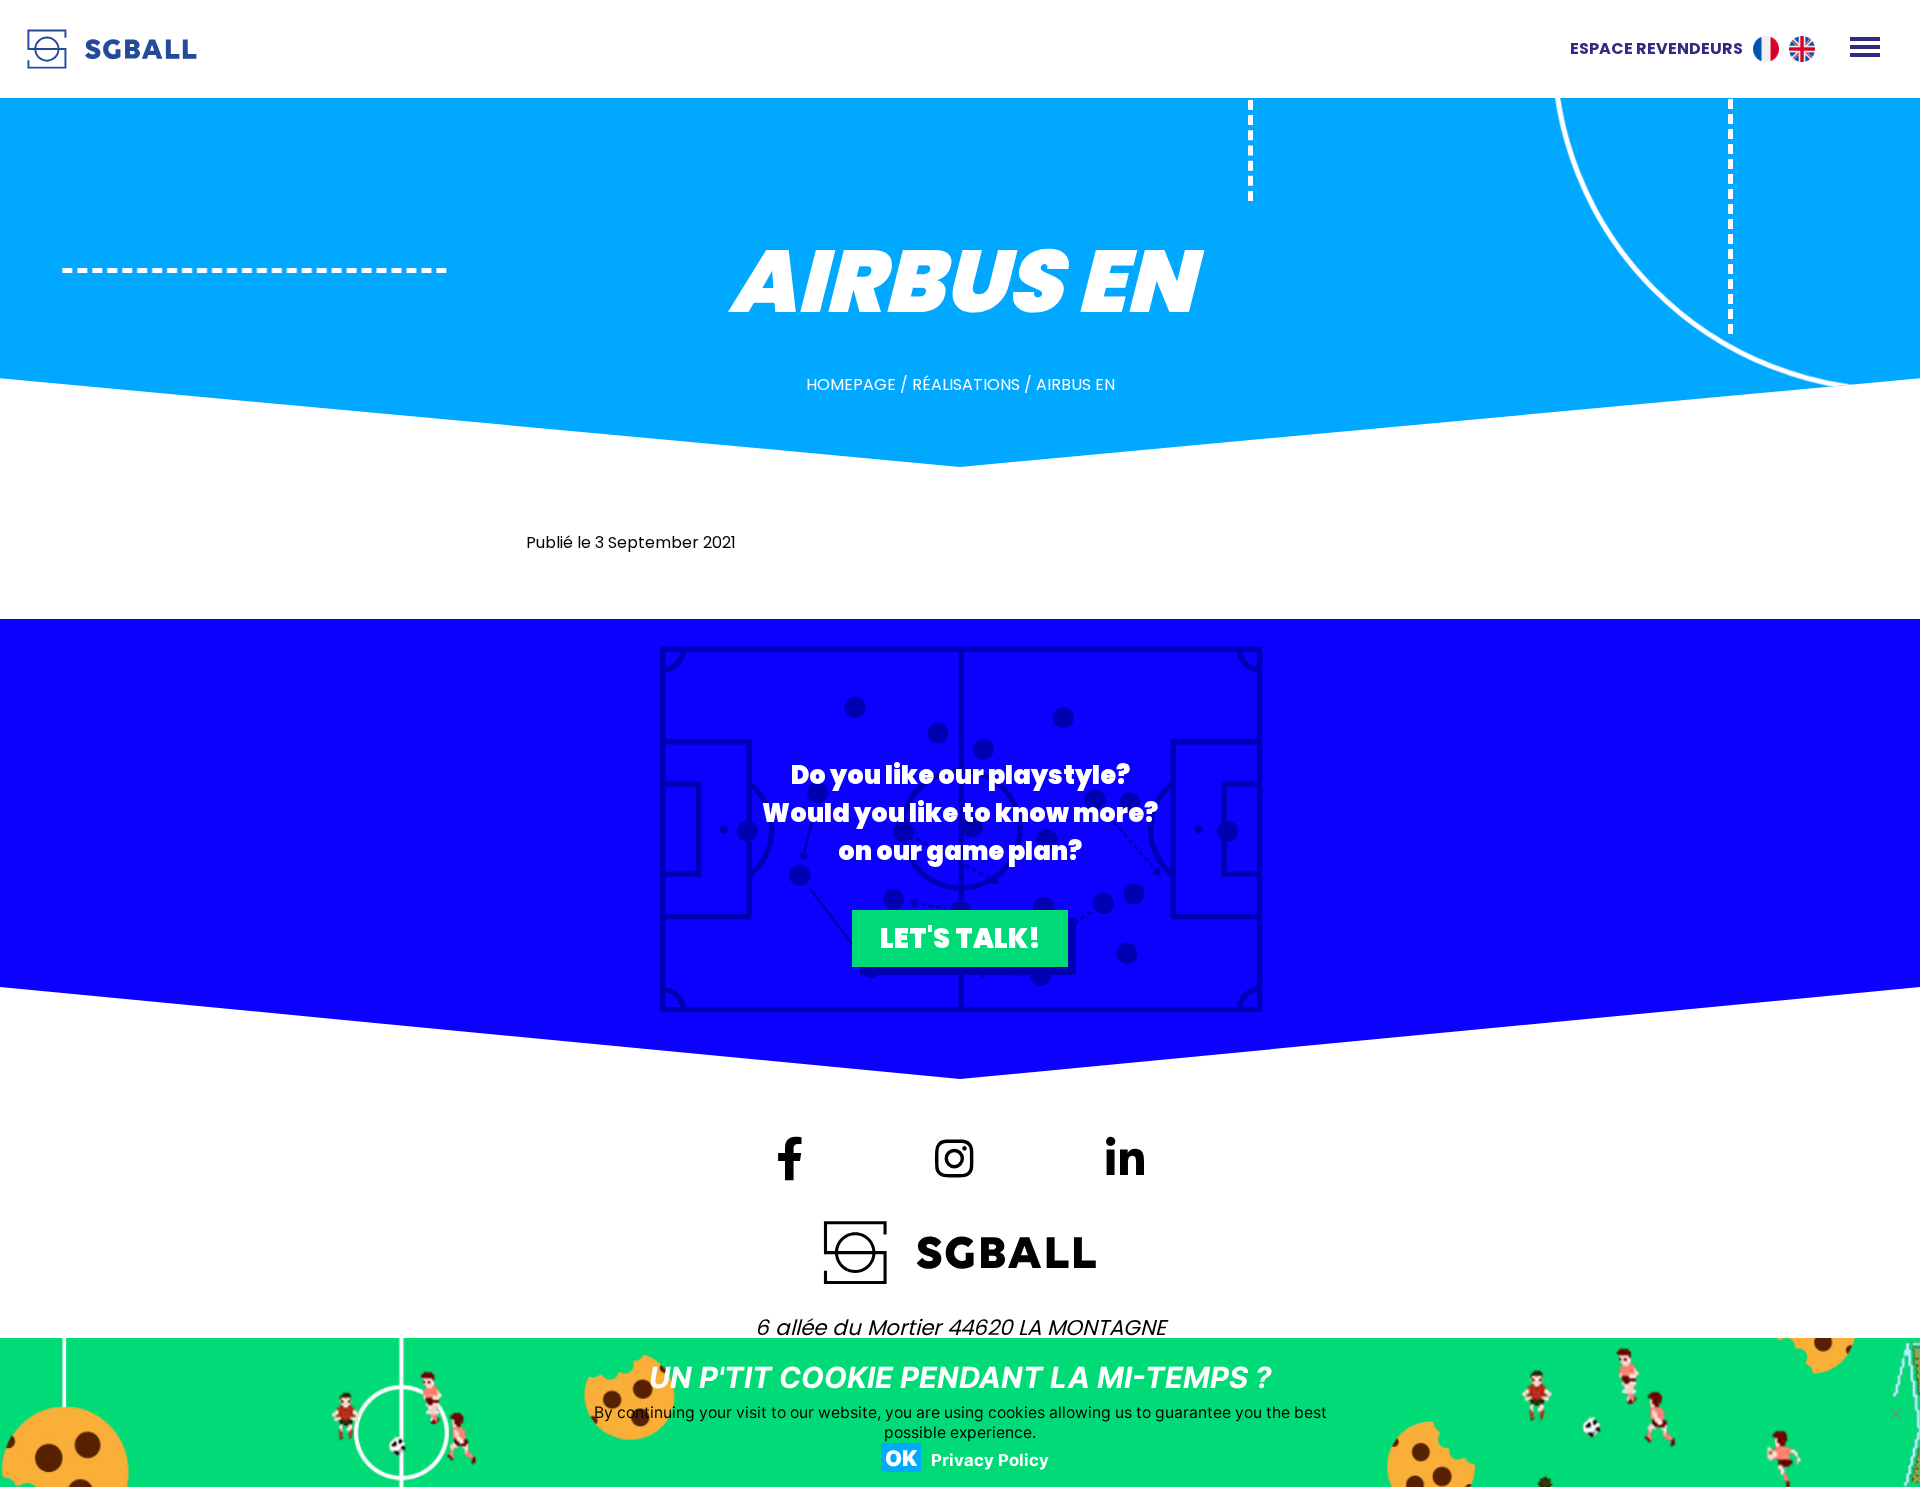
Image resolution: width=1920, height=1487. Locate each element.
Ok (901, 1458)
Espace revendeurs (1656, 48)
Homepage (851, 384)
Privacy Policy (990, 1460)
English (1802, 49)
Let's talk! (960, 938)
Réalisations (966, 384)
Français (1766, 49)
